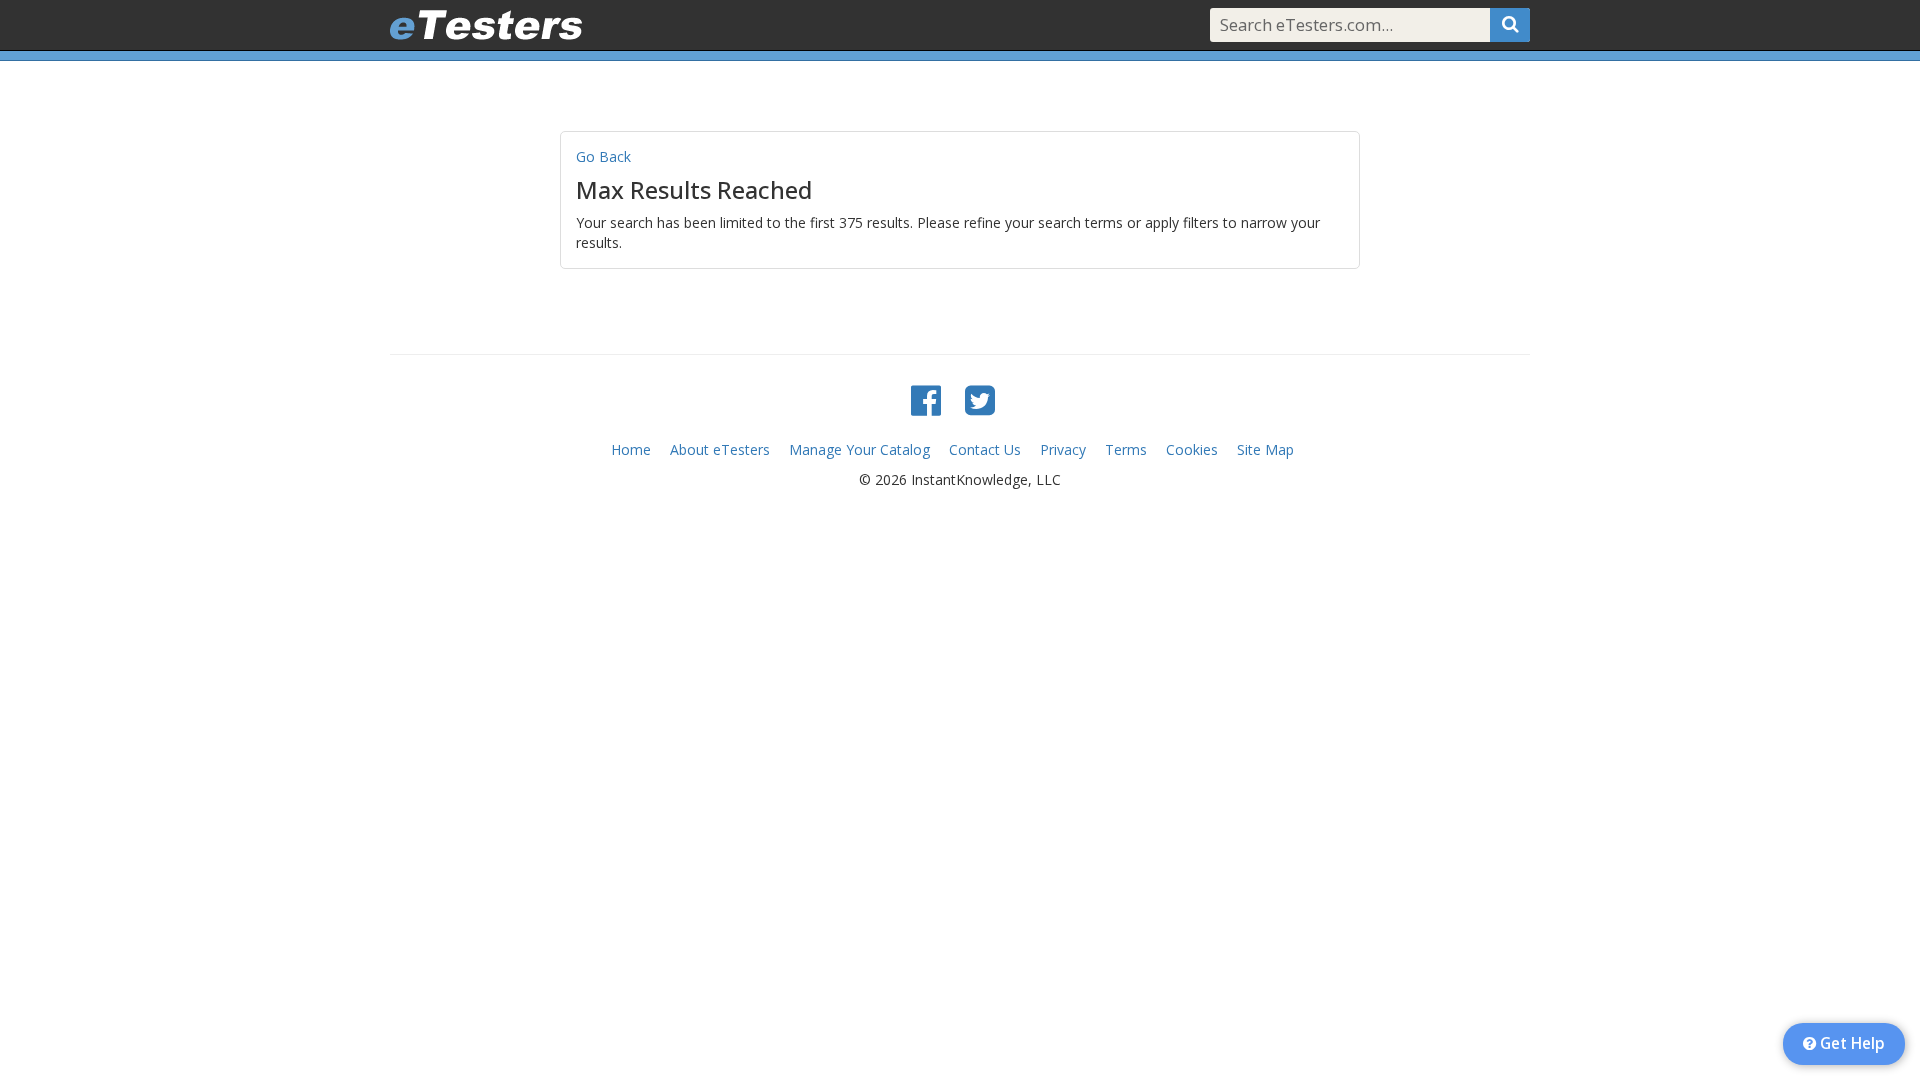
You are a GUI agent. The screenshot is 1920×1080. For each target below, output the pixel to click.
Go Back (603, 156)
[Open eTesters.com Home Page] (486, 25)
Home (631, 449)
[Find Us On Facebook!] (926, 399)
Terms (1126, 449)
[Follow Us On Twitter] (980, 399)
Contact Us (985, 449)
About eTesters (720, 449)
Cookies (1192, 449)
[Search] (1510, 25)
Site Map (1265, 449)
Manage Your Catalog (859, 449)
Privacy (1063, 449)
